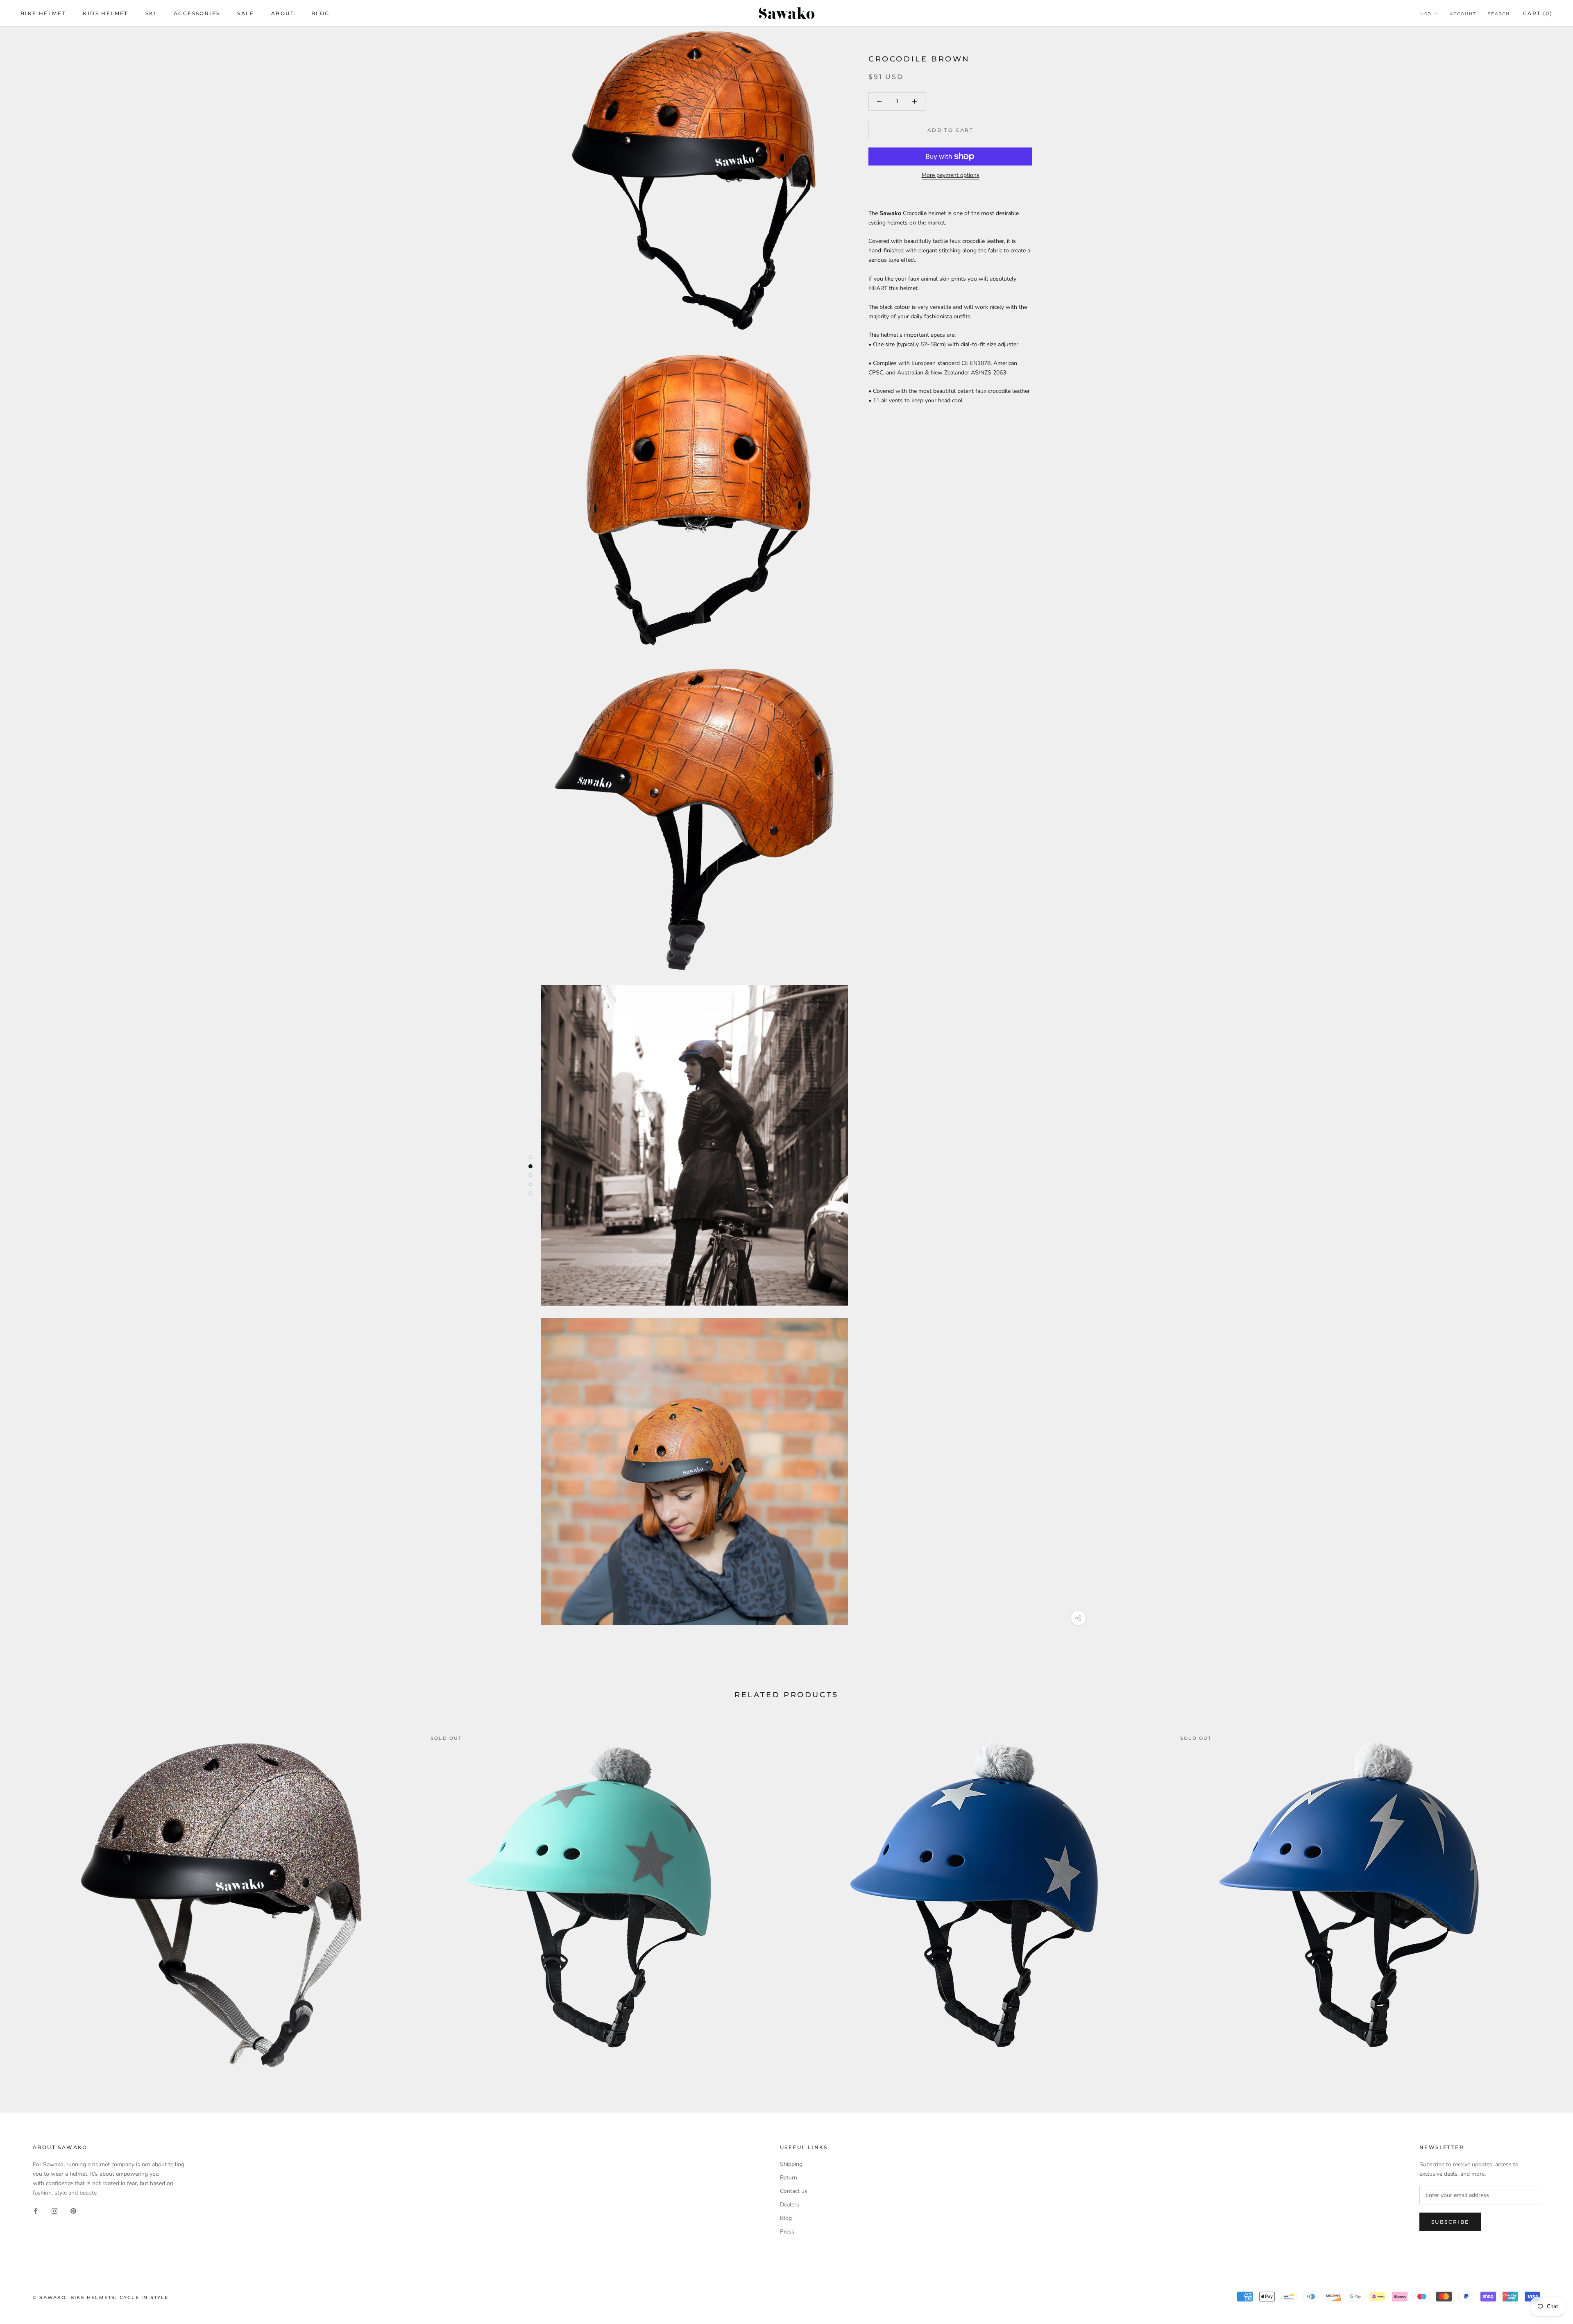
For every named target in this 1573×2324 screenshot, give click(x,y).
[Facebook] (36, 2210)
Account (1463, 14)
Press (787, 2232)
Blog (786, 2218)
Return (789, 2178)
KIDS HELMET (105, 13)
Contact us (794, 2191)
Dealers (790, 2205)
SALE (246, 13)
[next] (1547, 1896)
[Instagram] (54, 2210)
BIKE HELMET (43, 13)
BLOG (321, 13)
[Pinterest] (73, 2210)
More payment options (951, 175)
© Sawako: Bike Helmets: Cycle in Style (101, 2297)
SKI (151, 13)
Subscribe (1450, 2222)
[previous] (26, 1896)
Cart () (1538, 13)
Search (1499, 14)
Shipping (791, 2164)
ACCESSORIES (197, 13)
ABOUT (283, 13)
